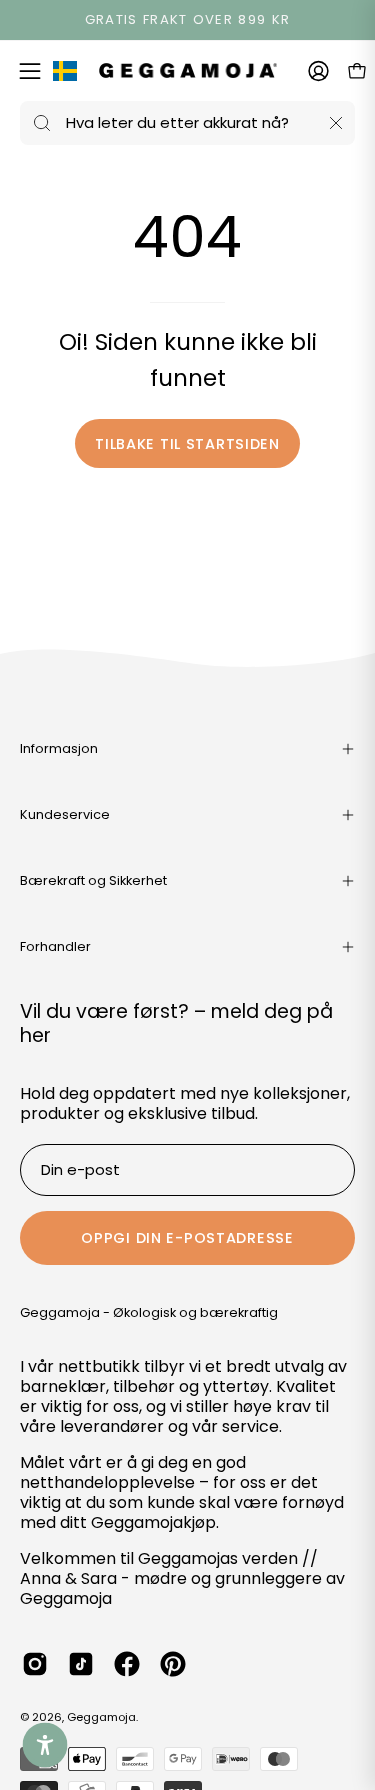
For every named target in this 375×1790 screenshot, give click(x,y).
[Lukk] (336, 123)
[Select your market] (65, 75)
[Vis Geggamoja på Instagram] (35, 1664)
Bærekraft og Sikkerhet (93, 880)
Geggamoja (101, 1717)
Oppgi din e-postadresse (187, 1238)
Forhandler (55, 946)
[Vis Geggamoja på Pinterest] (173, 1664)
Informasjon (59, 748)
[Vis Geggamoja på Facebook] (127, 1664)
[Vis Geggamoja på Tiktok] (81, 1664)
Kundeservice (65, 814)
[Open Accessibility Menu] (45, 1745)
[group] (187, 20)
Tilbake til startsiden (187, 444)
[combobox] (187, 123)
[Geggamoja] (188, 70)
